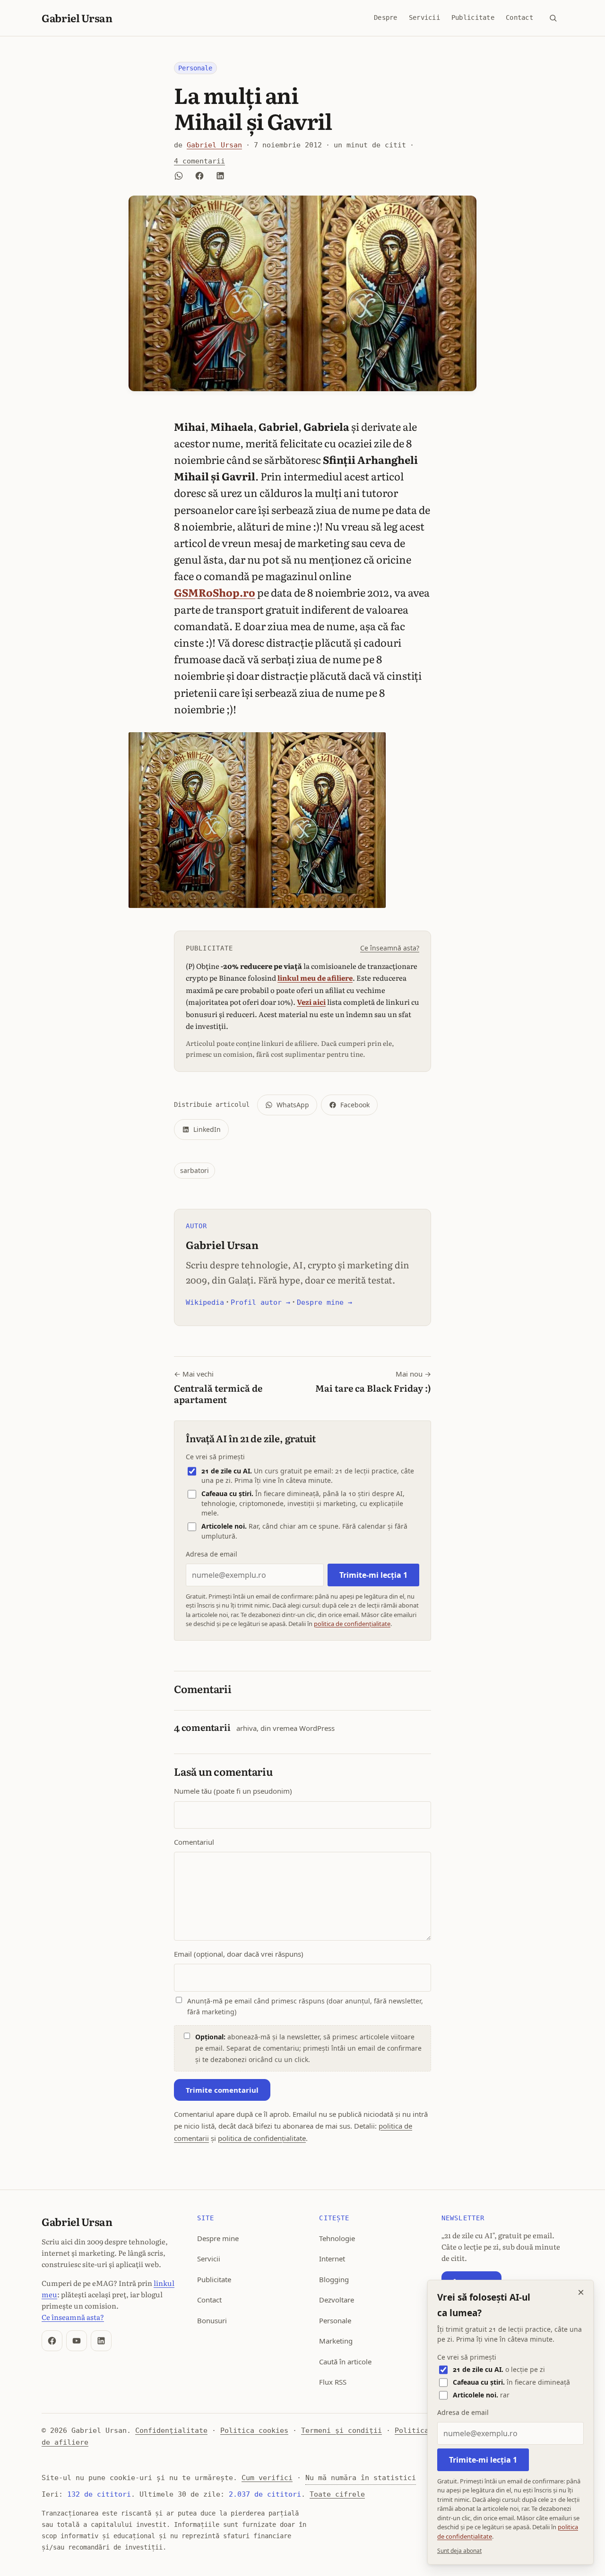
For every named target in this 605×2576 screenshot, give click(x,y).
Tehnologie (337, 2238)
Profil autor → (260, 1302)
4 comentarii (199, 161)
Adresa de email (212, 1554)
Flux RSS (333, 2382)
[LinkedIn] (101, 2341)
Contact (519, 17)
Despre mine (218, 2238)
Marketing (336, 2341)
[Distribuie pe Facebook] (199, 176)
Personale (195, 68)
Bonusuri (212, 2320)
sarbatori (194, 1170)
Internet (332, 2259)
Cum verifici (267, 2478)
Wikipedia (205, 1302)
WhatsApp (293, 1105)
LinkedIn (207, 1129)
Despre (386, 17)
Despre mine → (324, 1302)
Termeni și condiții (341, 2431)
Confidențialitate (171, 2431)
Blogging (334, 2279)
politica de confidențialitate (352, 1624)
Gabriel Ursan (77, 18)
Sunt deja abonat (459, 2551)
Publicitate (473, 17)
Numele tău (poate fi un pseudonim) (233, 1791)
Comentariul (194, 1842)
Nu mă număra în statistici (361, 2478)
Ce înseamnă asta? (390, 948)
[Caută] (553, 18)
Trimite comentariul (222, 2090)
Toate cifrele (337, 2494)
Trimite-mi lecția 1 (373, 1575)
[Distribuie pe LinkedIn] (220, 176)
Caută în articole (345, 2362)
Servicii (424, 17)
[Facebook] (52, 2341)
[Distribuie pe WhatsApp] (179, 176)
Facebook (355, 1105)
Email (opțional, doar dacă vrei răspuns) (239, 1954)
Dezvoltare (337, 2300)
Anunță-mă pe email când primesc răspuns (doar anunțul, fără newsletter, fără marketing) (305, 2007)
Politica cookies (254, 2431)
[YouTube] (77, 2341)
